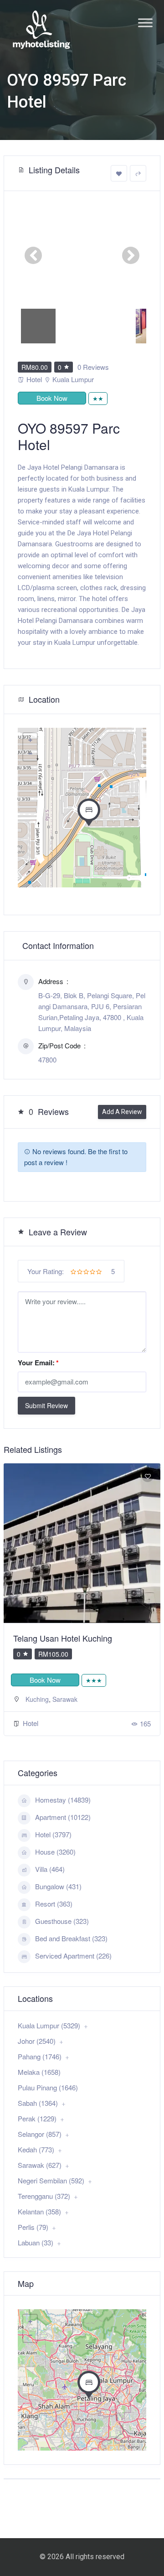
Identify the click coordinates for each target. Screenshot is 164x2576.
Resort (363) (54, 1904)
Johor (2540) (37, 2041)
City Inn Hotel (38, 1638)
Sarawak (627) (40, 2165)
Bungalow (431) (58, 1886)
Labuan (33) (36, 2242)
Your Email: (38, 1363)
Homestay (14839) (63, 1800)
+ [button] (30, 740)
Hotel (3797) (53, 1834)
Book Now (52, 398)
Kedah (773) (36, 2149)
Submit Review (46, 1405)
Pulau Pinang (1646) (48, 2087)
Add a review (122, 1112)
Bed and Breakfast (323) (71, 1938)
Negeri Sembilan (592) (51, 2180)
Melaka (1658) (39, 2072)
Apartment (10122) (63, 1817)
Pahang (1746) (40, 2056)
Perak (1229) (37, 2118)
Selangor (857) (40, 2134)
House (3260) (55, 1852)
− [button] (30, 754)
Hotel (34, 379)
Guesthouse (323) (62, 1921)
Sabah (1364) (38, 2103)
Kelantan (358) (39, 2211)
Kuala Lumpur (73, 379)
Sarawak (65, 1699)
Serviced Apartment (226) (73, 1956)
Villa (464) (50, 1869)
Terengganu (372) (44, 2196)
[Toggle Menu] (145, 23)
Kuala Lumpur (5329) (49, 2025)
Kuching (37, 1699)
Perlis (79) (33, 2227)
